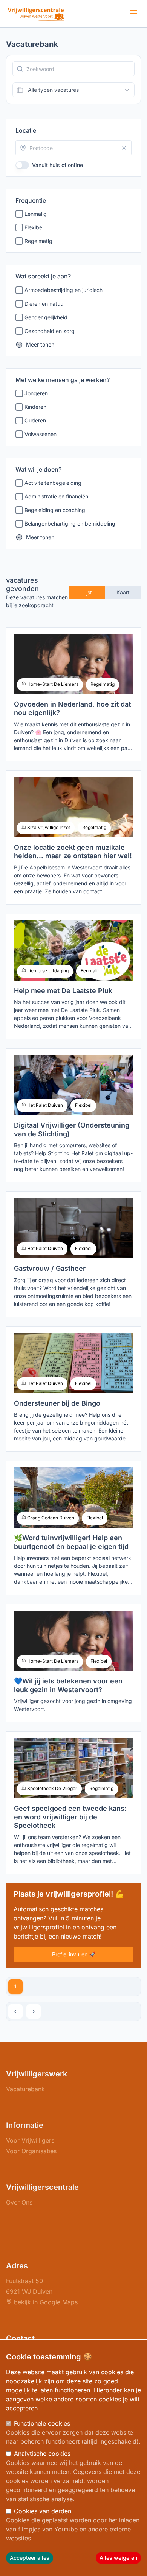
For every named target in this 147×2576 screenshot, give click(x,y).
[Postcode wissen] (124, 148)
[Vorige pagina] (15, 2011)
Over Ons (19, 2202)
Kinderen (35, 407)
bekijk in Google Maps (45, 2302)
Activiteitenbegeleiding (53, 483)
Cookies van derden (43, 2511)
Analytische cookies (42, 2454)
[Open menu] (133, 14)
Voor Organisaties (31, 2151)
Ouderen (35, 420)
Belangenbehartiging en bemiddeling (70, 524)
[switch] (22, 165)
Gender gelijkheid (46, 317)
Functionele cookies (42, 2423)
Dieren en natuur (45, 304)
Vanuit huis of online (57, 165)
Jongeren (36, 393)
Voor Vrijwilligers (30, 2140)
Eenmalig (36, 214)
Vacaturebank (25, 2089)
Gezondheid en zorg (50, 331)
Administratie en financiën (56, 496)
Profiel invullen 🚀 (74, 1954)
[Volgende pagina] (34, 2011)
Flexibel (34, 227)
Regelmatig (38, 241)
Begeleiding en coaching (55, 510)
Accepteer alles (30, 2558)
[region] (73, 2458)
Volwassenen (41, 434)
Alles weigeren (118, 2558)
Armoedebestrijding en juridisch (64, 290)
